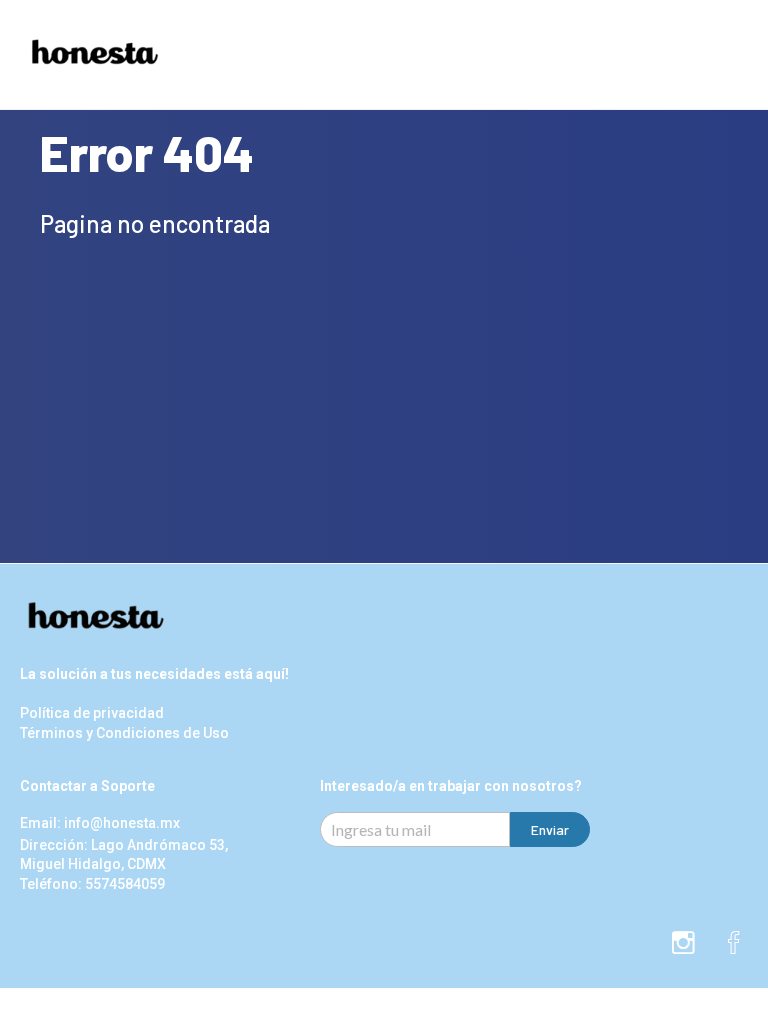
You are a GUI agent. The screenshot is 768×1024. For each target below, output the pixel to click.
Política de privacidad (92, 713)
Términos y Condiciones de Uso (124, 733)
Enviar (550, 829)
